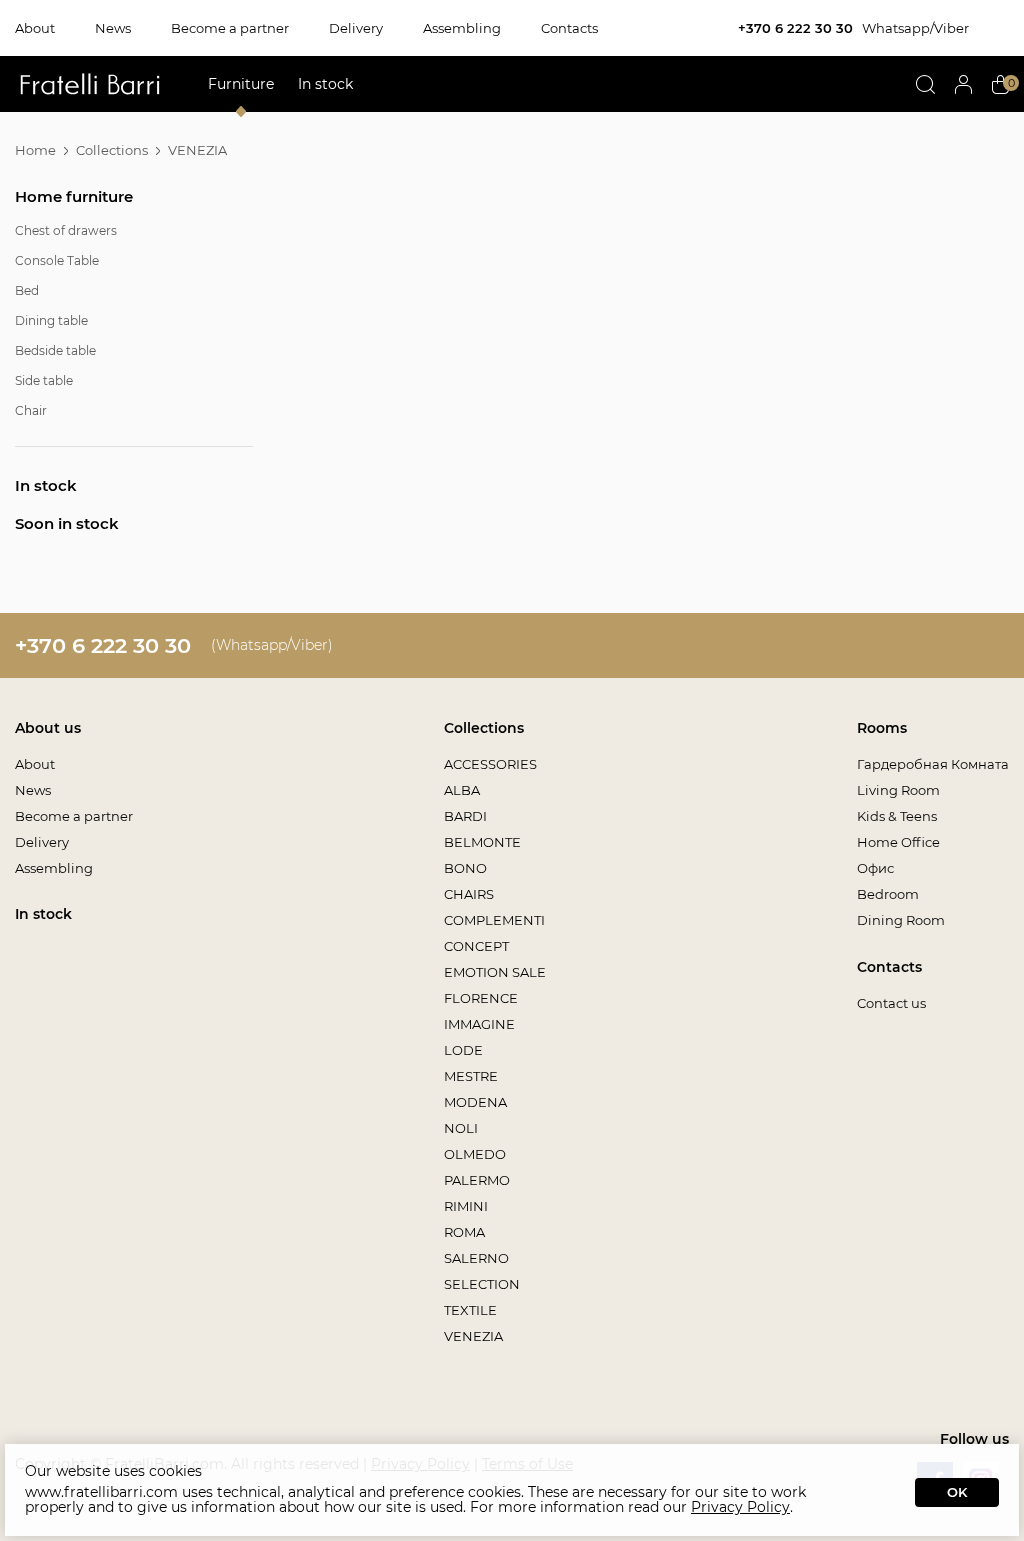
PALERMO (477, 1180)
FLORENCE (481, 998)
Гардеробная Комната (933, 764)
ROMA (464, 1232)
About (35, 28)
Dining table (51, 320)
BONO (465, 868)
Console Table (57, 260)
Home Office (898, 842)
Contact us (891, 1003)
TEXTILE (470, 1310)
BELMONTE (482, 842)
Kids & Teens (897, 816)
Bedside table (55, 350)
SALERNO (476, 1258)
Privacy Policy (740, 1507)
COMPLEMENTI (494, 920)
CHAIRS (469, 894)
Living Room (898, 790)
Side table (44, 380)
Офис (875, 868)
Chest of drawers (66, 230)
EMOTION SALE (495, 972)
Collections (112, 150)
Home (35, 150)
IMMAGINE (479, 1024)
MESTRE (471, 1076)
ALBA (462, 790)
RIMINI (466, 1206)
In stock (325, 84)
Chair (31, 410)
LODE (463, 1050)
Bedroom (888, 894)
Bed (27, 290)
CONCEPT (476, 946)
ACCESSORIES (490, 764)
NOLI (461, 1128)
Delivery (356, 28)
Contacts (569, 28)
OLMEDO (475, 1154)
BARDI (465, 816)
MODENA (475, 1102)
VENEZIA (473, 1336)
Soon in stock (67, 524)
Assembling (462, 28)
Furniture (241, 84)
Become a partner (230, 28)
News (113, 28)
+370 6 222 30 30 (795, 28)
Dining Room (901, 920)
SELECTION (482, 1284)
